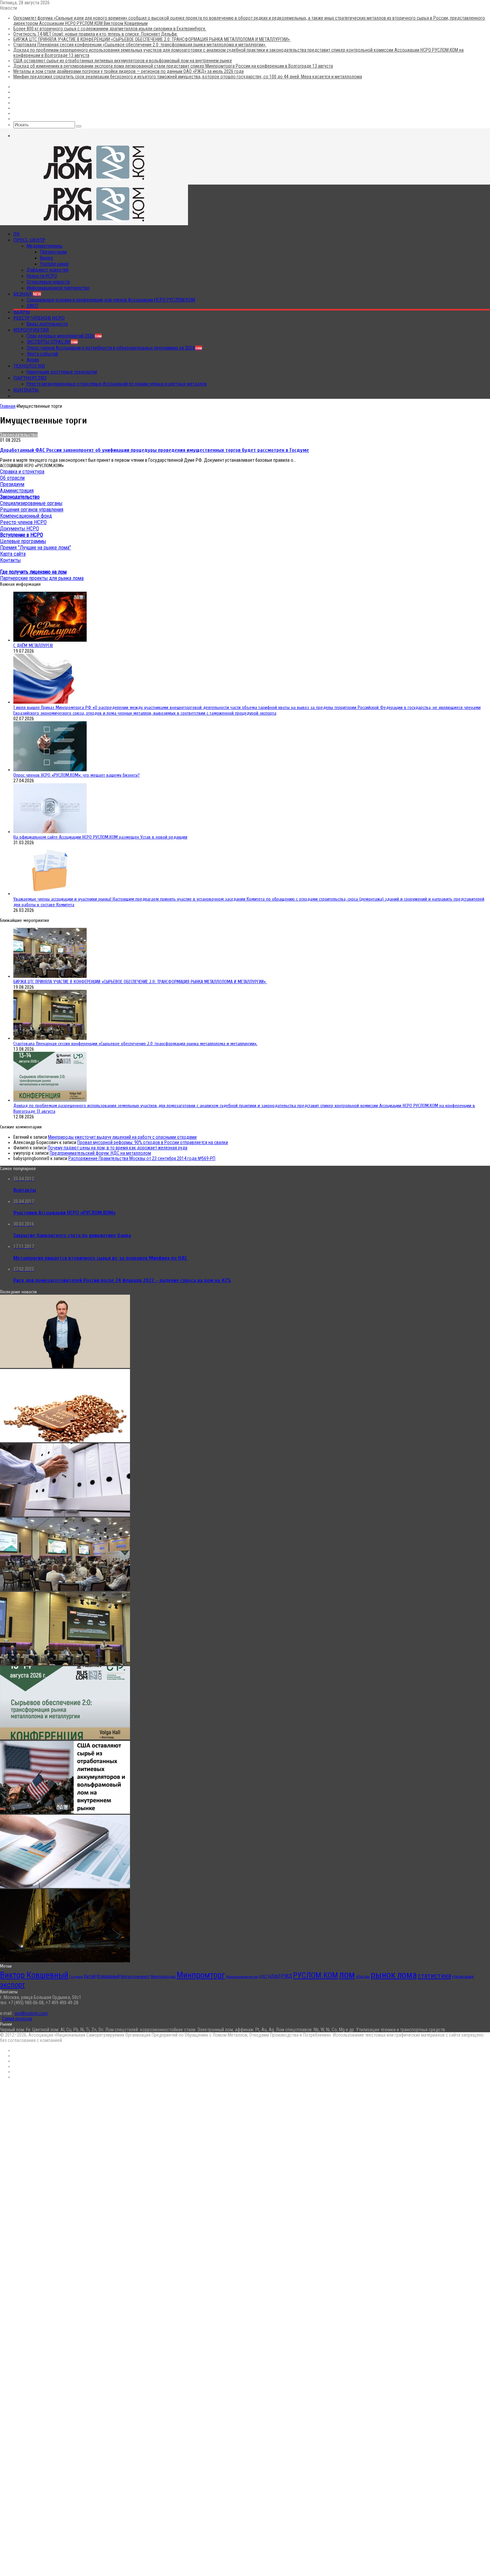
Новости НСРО (42, 276)
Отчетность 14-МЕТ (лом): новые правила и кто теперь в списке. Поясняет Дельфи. (95, 34)
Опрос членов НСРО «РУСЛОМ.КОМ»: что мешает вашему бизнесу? (76, 775)
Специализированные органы (31, 503)
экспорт (12, 1985)
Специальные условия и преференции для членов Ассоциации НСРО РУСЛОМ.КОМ (111, 300)
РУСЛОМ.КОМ (315, 1975)
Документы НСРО (19, 529)
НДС (263, 1976)
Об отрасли (12, 478)
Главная (8, 406)
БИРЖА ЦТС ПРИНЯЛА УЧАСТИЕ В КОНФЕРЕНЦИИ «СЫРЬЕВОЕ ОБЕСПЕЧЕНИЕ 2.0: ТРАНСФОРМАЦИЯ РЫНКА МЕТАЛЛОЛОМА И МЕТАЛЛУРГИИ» (152, 39)
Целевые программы (23, 541)
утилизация (463, 1976)
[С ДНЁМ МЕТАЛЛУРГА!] (50, 640)
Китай (90, 1976)
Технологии (29, 366)
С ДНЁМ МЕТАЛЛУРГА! (33, 645)
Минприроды (163, 1976)
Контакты (26, 390)
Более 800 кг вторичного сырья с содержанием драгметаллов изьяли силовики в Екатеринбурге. (110, 29)
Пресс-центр (29, 240)
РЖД (287, 1976)
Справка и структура (22, 472)
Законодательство (19, 435)
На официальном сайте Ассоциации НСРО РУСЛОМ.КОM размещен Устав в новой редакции (100, 837)
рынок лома (394, 1975)
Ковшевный (108, 1976)
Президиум (12, 484)
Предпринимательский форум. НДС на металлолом (100, 1153)
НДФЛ (274, 1976)
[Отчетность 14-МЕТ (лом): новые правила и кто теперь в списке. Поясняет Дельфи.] (65, 1515)
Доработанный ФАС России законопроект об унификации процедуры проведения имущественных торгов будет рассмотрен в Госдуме (154, 450)
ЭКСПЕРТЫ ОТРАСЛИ (52, 342)
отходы (363, 1976)
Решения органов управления (32, 510)
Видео (46, 258)
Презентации (53, 252)
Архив (33, 360)
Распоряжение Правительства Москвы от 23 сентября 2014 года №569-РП (142, 1158)
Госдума (76, 1977)
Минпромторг (201, 1975)
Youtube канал (54, 264)
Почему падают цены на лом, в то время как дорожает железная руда (117, 1148)
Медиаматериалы (45, 246)
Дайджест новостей (47, 270)
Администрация (17, 491)
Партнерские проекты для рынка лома (42, 578)
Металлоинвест (135, 1976)
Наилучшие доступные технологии (62, 372)
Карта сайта (13, 554)
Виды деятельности (47, 324)
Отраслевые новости (48, 282)
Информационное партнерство (58, 288)
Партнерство (30, 378)
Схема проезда (17, 2019)
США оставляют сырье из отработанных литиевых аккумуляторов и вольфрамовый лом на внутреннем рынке (123, 61)
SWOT (32, 306)
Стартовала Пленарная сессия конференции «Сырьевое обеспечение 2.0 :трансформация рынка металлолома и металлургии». (140, 45)
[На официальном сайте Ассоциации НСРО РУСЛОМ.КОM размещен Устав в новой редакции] (50, 832)
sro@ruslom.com (31, 2013)
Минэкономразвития (242, 1977)
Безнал (27, 294)
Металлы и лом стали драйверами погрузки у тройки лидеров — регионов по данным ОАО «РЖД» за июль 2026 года (128, 71)
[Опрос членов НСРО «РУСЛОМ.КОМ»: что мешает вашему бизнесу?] (50, 770)
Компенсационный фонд (26, 516)
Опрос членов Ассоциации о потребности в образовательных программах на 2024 (114, 348)
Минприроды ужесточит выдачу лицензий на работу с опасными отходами (122, 1137)
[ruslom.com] (94, 182)
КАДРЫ (22, 312)
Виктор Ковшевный (34, 1975)
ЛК (16, 234)
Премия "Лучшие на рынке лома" (35, 548)
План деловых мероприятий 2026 (64, 336)
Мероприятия (31, 330)
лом (347, 1975)
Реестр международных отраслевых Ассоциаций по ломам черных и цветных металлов (117, 384)
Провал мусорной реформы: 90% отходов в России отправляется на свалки (153, 1142)
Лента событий (42, 354)
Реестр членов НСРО (39, 318)
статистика (434, 1976)
